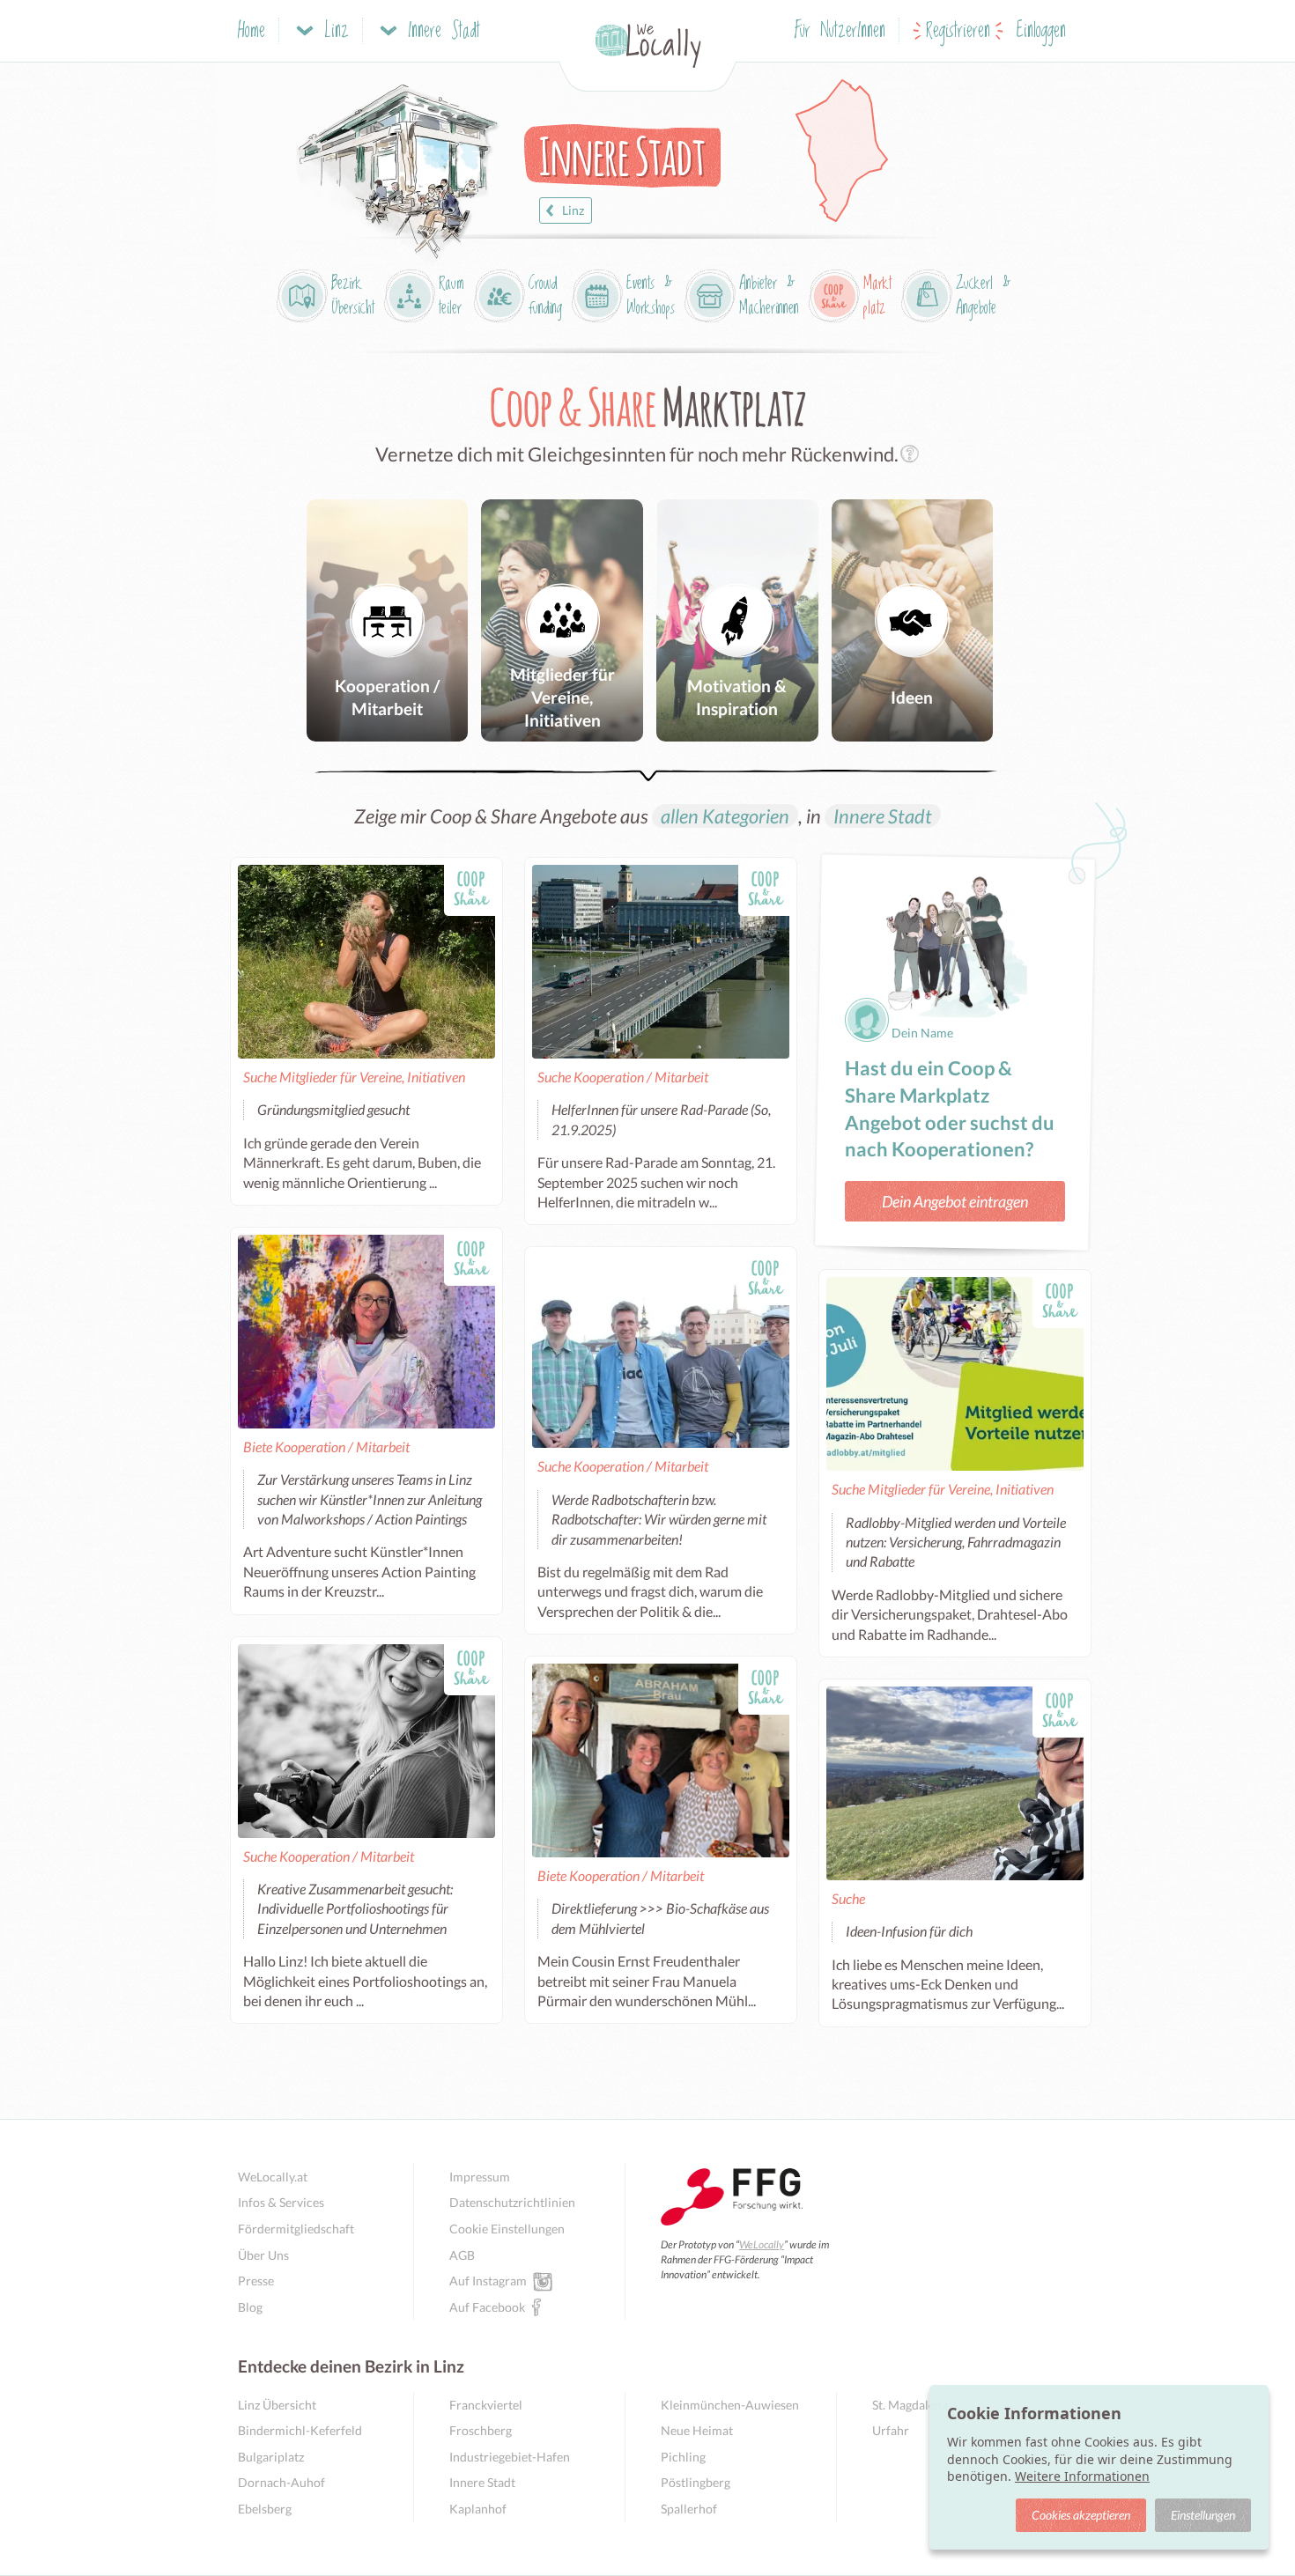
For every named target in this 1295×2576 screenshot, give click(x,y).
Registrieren (958, 31)
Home (252, 31)
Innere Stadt (883, 816)
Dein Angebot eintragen (955, 1201)
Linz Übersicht (277, 2405)
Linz (573, 210)
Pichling (683, 2457)
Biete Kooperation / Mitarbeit (326, 1447)
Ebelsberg (265, 2509)
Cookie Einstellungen (507, 2229)
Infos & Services (281, 2202)
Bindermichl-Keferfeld (300, 2430)
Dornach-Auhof (281, 2482)
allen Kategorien (725, 816)
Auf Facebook (487, 2307)
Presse (256, 2281)
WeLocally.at (273, 2177)
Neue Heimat (697, 2430)
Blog (250, 2307)
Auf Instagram (488, 2281)
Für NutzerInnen (840, 31)
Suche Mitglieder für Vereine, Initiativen (354, 1077)
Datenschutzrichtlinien (512, 2202)
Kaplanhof (478, 2509)
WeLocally (762, 2244)
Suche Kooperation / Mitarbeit (623, 1077)
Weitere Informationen (1082, 2476)
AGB (462, 2255)
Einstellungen (1203, 2515)
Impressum (480, 2177)
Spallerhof (689, 2509)
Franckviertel (486, 2405)
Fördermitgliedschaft (296, 2229)
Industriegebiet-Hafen (510, 2457)
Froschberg (481, 2430)
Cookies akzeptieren (1081, 2515)
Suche (848, 1898)
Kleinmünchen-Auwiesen (730, 2405)
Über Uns (263, 2255)
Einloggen (1041, 31)
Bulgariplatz (271, 2457)
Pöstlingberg (696, 2482)
